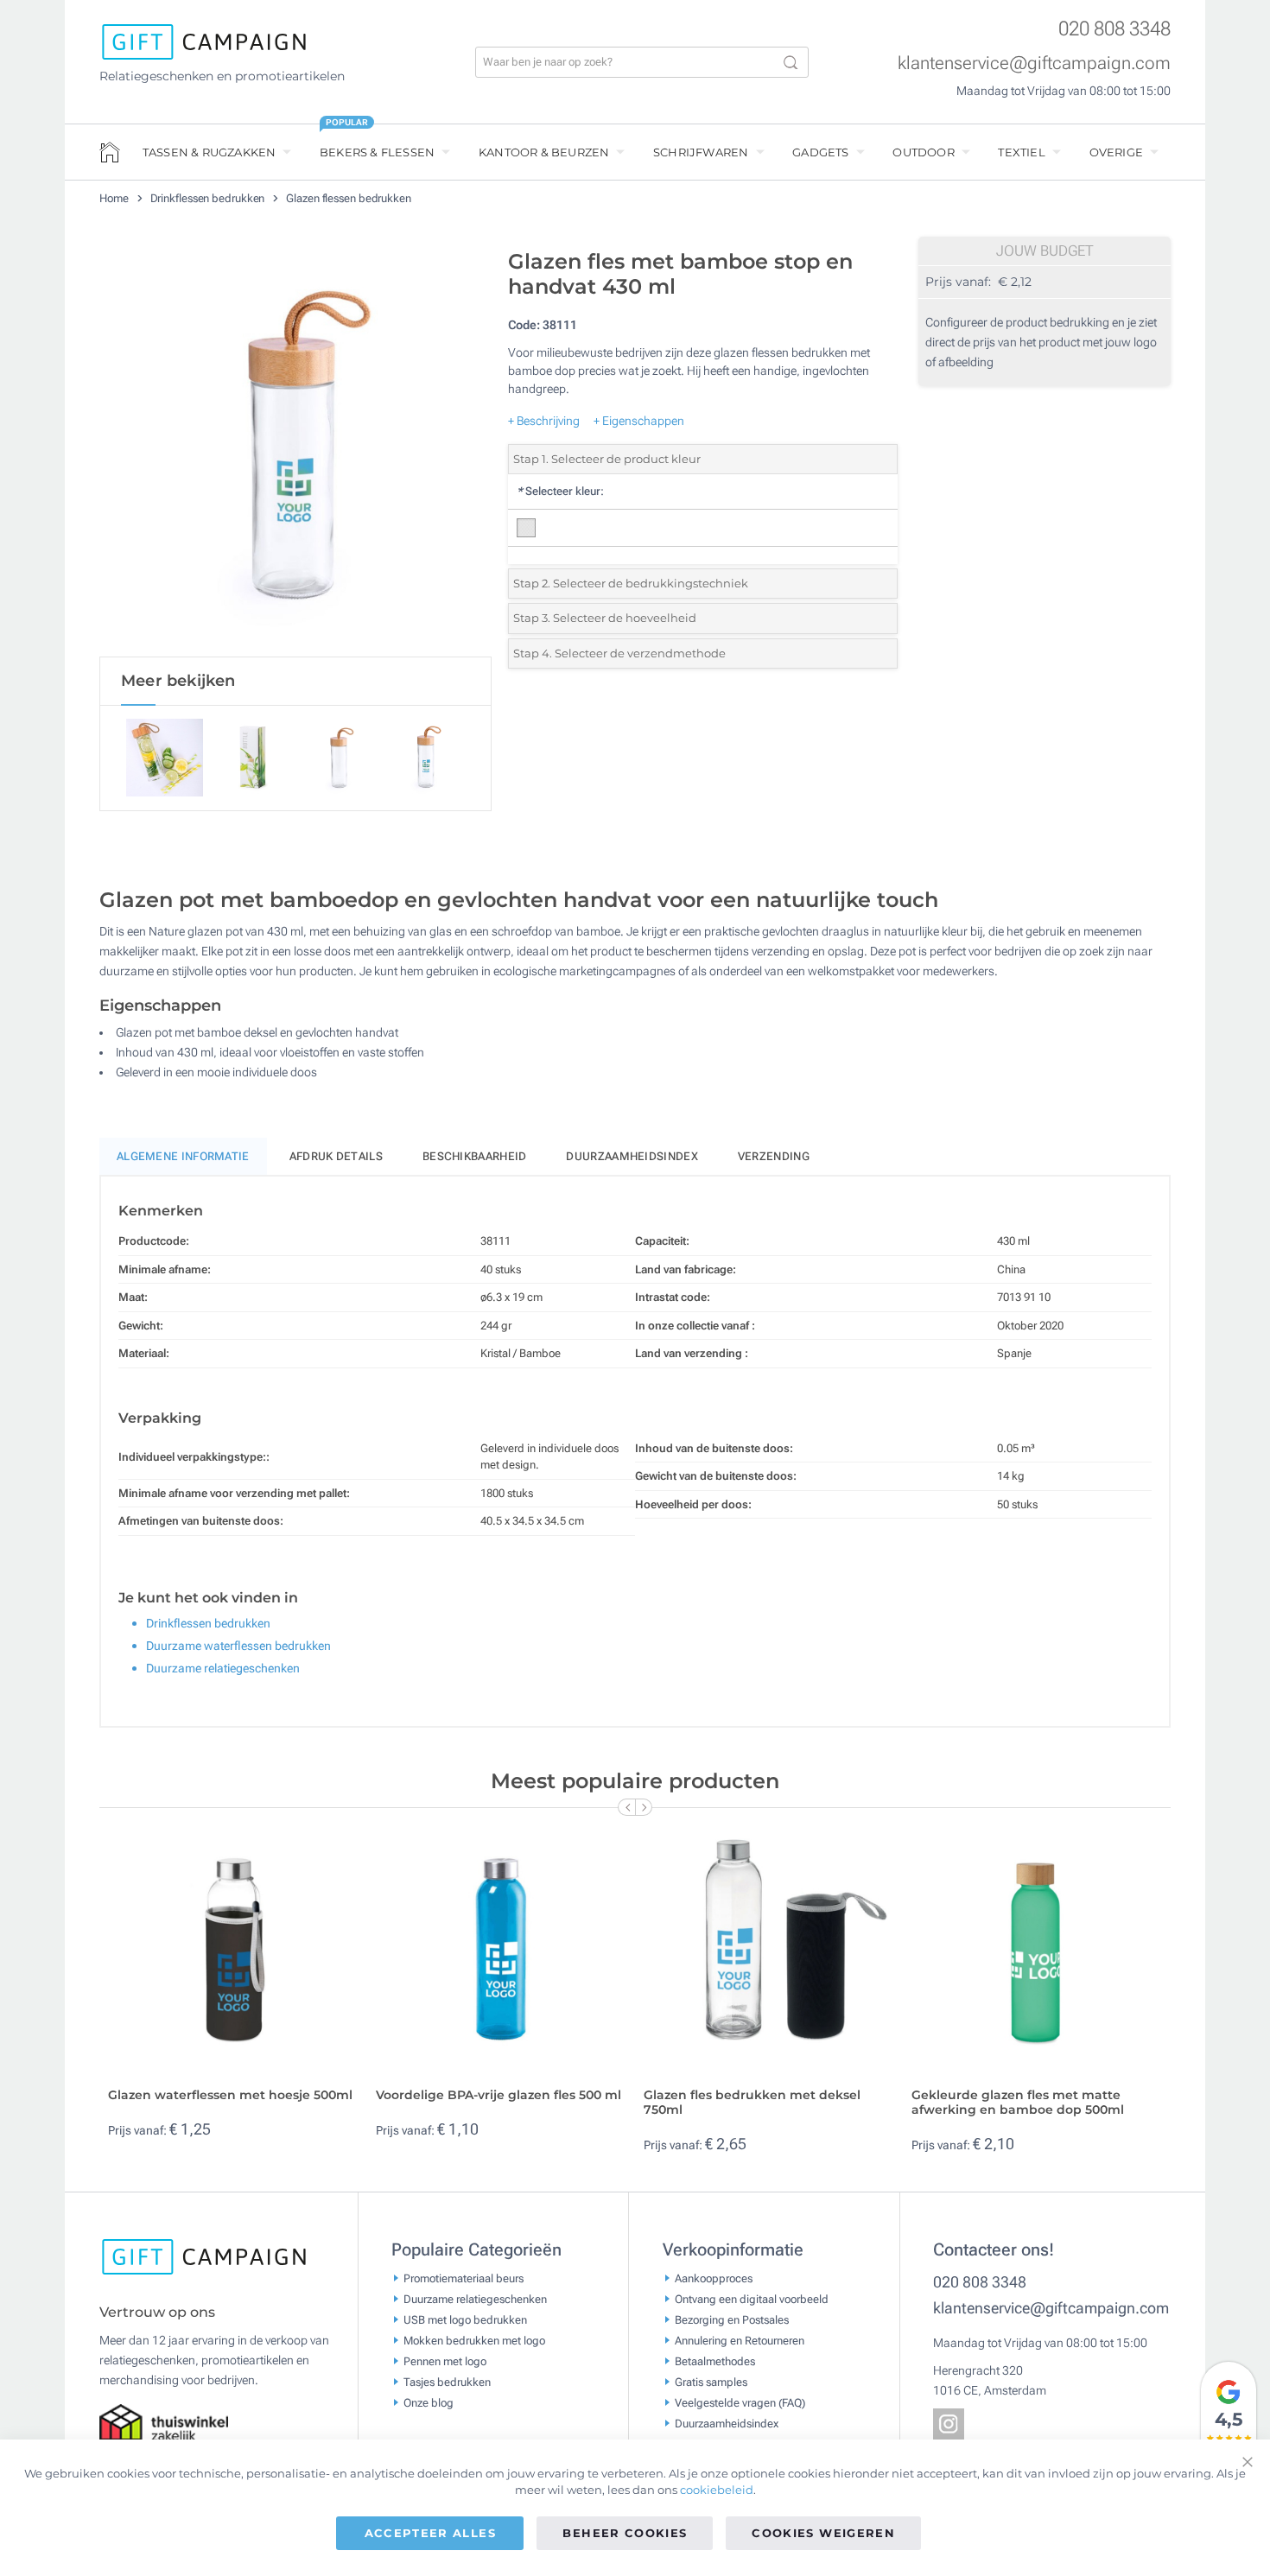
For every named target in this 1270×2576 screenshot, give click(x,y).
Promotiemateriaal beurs (464, 2278)
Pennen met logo (445, 2360)
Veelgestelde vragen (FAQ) (740, 2402)
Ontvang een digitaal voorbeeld (752, 2298)
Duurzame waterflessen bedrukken (238, 1646)
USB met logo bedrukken (465, 2319)
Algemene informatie (183, 1156)
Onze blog (429, 2402)
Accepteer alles (430, 2533)
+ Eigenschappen (639, 421)
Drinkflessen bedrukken (209, 198)
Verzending (774, 1156)
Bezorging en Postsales (732, 2319)
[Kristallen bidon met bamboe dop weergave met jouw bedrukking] (295, 448)
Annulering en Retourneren (740, 2340)
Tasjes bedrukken (447, 2381)
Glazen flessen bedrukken (349, 198)
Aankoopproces (714, 2278)
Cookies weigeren (823, 2533)
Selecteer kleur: (560, 491)
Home (115, 198)
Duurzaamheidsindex (632, 1156)
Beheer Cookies (625, 2533)
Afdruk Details (336, 1156)
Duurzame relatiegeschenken (223, 1668)
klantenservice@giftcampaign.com (1034, 63)
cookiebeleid (717, 2490)
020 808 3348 (1114, 29)
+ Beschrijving (544, 421)
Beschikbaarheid (475, 1156)
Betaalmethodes (715, 2360)
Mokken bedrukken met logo (474, 2340)
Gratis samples (711, 2381)
